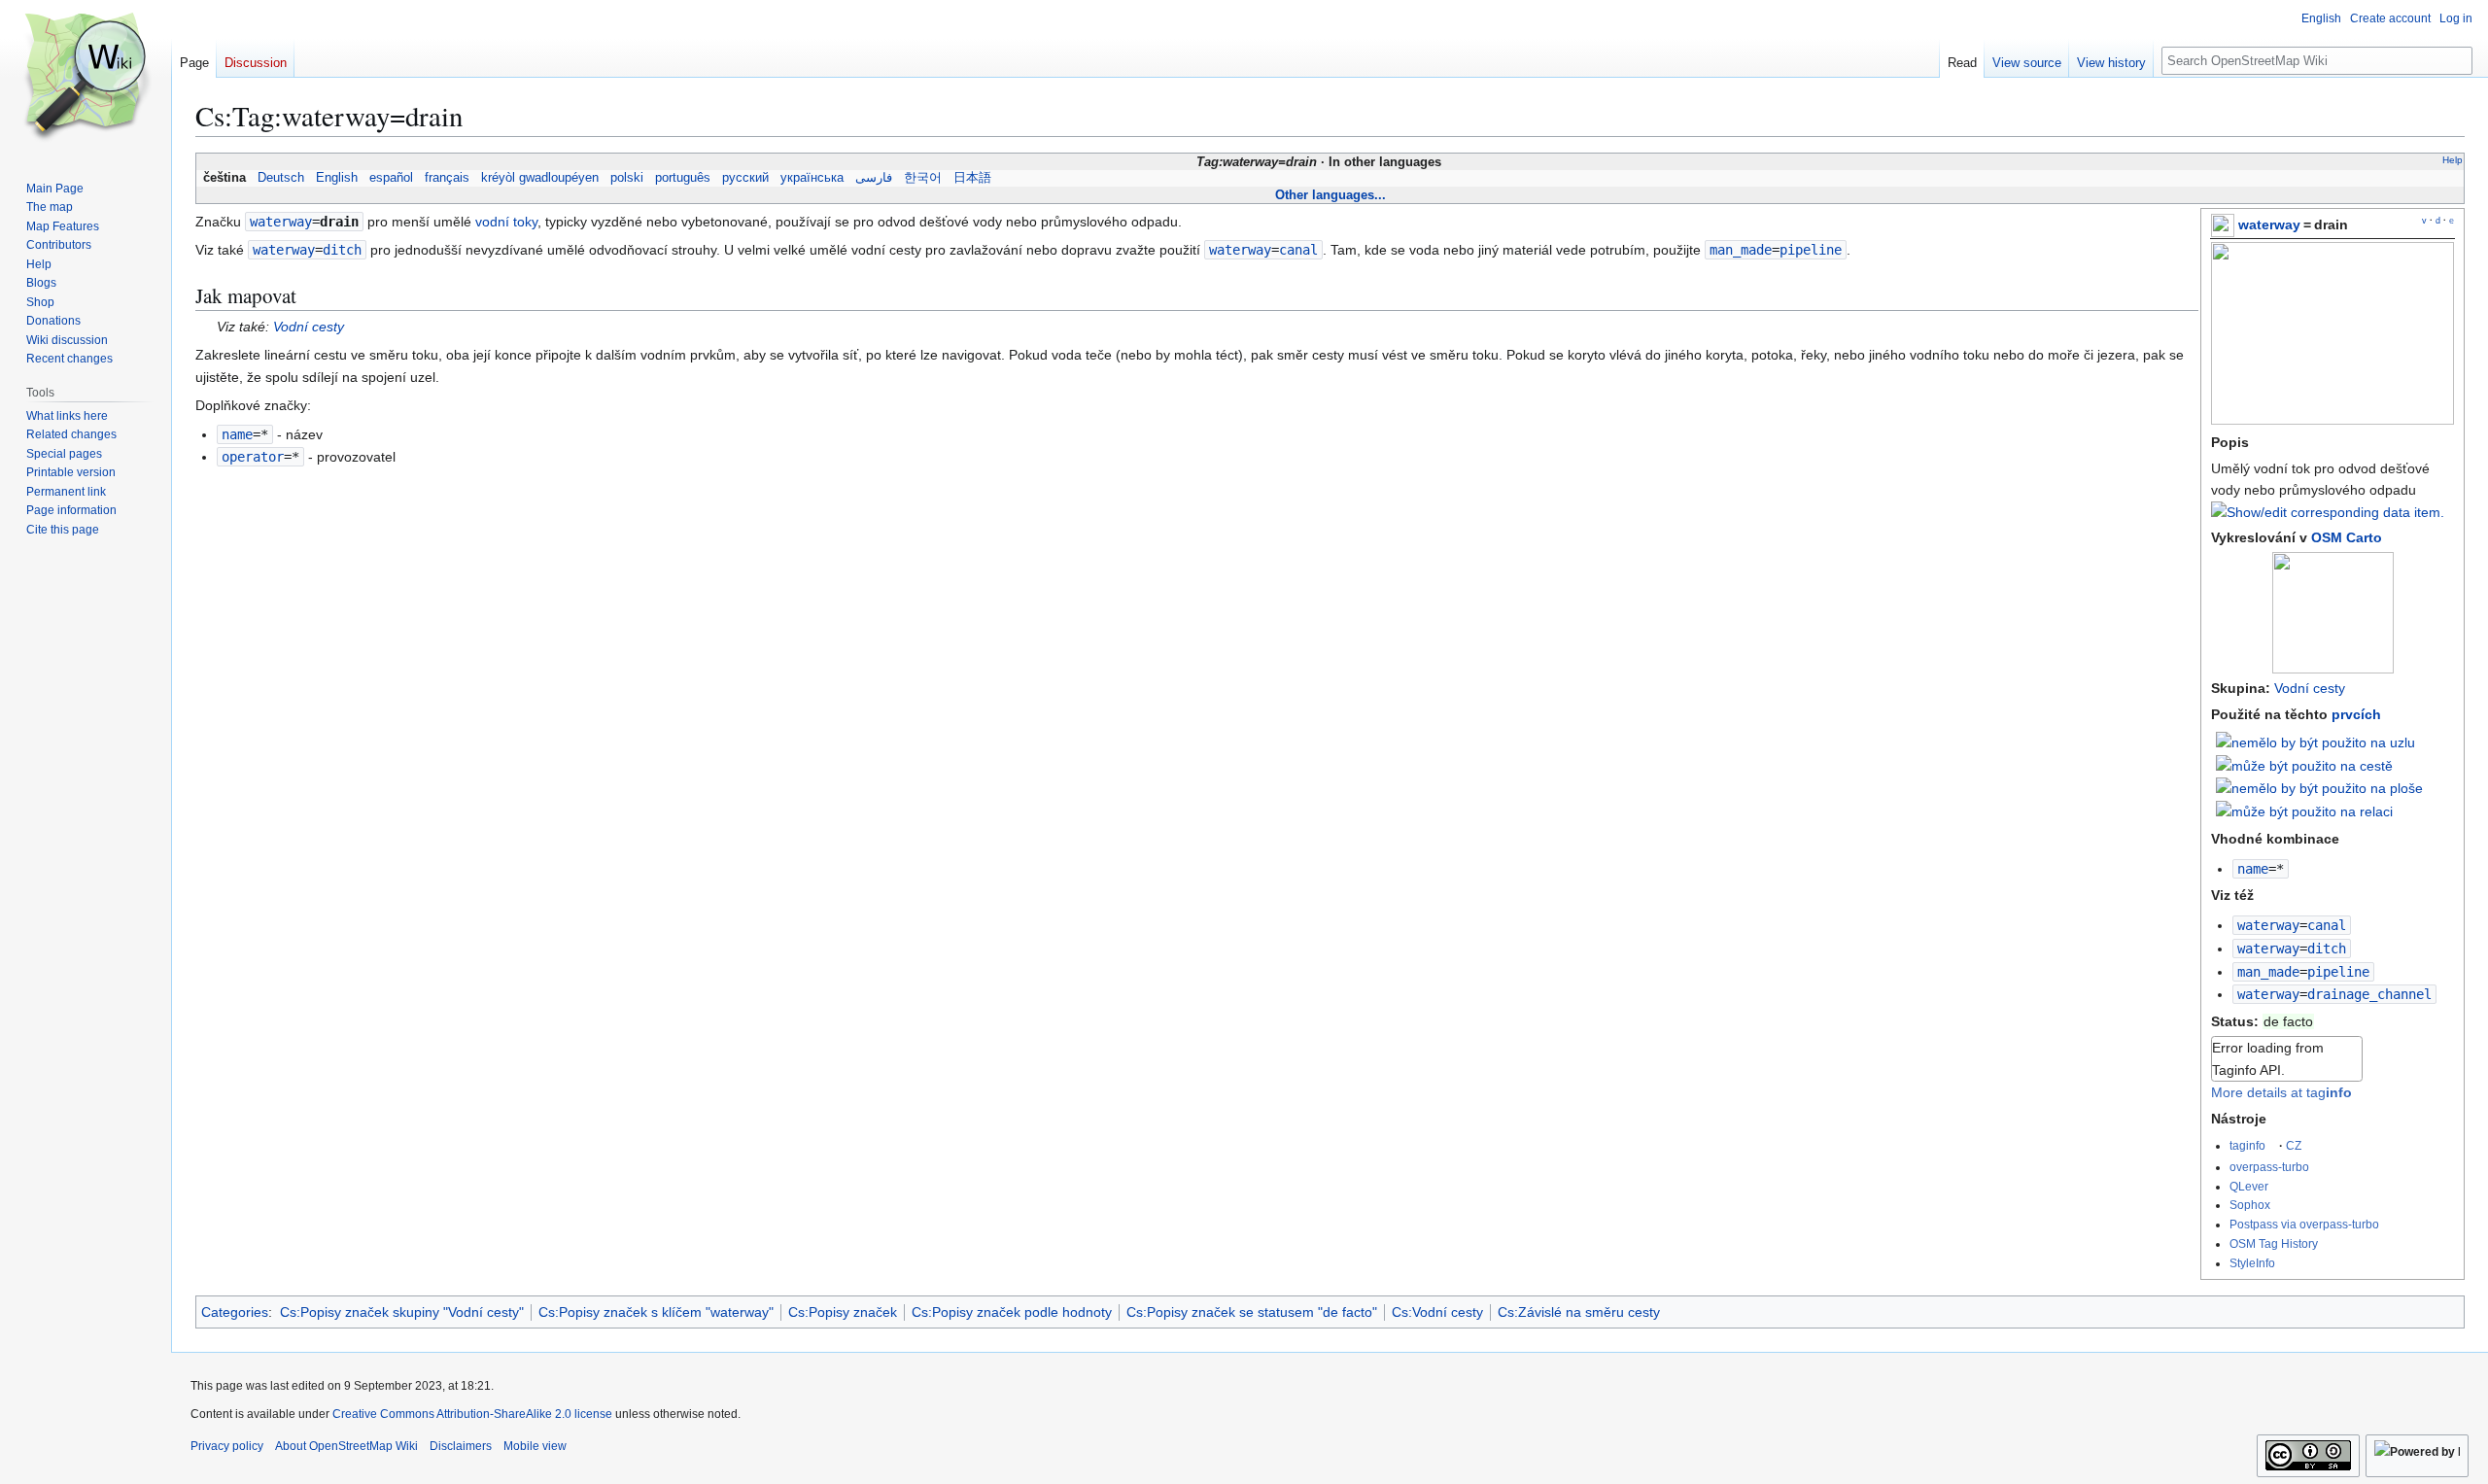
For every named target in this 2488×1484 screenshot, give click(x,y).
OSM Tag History (2274, 1243)
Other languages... (1330, 195)
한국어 (923, 178)
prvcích (2356, 714)
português (683, 178)
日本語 (972, 178)
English (337, 178)
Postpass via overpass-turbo (2304, 1224)
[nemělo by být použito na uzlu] (2315, 742)
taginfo (2247, 1145)
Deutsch (281, 178)
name (2253, 869)
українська (812, 178)
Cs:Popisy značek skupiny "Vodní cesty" (402, 1312)
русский (745, 178)
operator (253, 457)
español (391, 178)
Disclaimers (461, 1446)
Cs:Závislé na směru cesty (1579, 1312)
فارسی (874, 178)
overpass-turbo (2269, 1167)
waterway (2269, 224)
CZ (2294, 1145)
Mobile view (535, 1446)
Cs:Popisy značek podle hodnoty (1012, 1312)
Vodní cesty (2310, 688)
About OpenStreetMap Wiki (346, 1446)
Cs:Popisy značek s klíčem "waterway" (656, 1312)
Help (2453, 160)
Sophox (2250, 1205)
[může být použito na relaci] (2304, 811)
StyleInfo (2252, 1263)
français (447, 178)
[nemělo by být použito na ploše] (2319, 787)
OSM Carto (2347, 537)
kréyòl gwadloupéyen (540, 178)
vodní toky (506, 222)
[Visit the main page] (86, 78)
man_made (2268, 972)
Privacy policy (227, 1446)
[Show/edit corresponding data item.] (2328, 512)
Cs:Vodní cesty (1437, 1312)
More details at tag (2281, 1092)
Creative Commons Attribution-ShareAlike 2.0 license (472, 1414)
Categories (235, 1312)
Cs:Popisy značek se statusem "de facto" (1252, 1312)
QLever (2249, 1186)
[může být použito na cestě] (2304, 765)
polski (627, 178)
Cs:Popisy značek (843, 1312)
